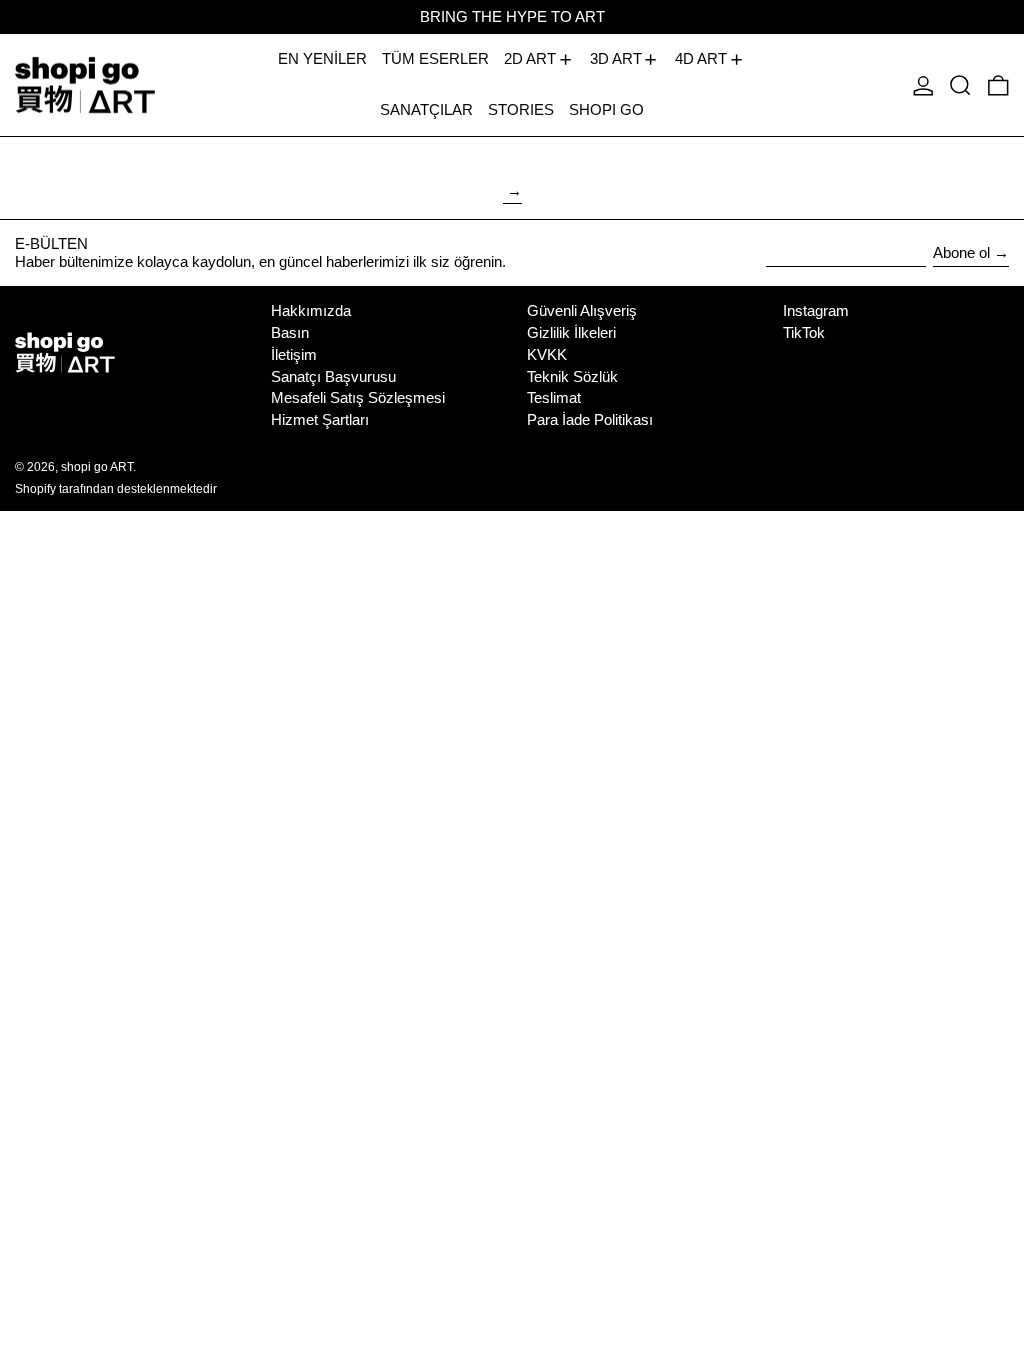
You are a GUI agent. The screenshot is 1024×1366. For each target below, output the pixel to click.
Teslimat (554, 397)
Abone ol (961, 252)
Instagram (816, 310)
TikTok (804, 332)
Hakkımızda (311, 310)
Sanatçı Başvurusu (333, 376)
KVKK (547, 354)
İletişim (294, 354)
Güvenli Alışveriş (582, 310)
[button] (960, 85)
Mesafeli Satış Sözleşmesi (358, 397)
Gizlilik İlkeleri (571, 332)
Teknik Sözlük (572, 376)
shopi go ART (97, 467)
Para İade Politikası (590, 419)
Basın (290, 332)
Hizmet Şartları (320, 419)
